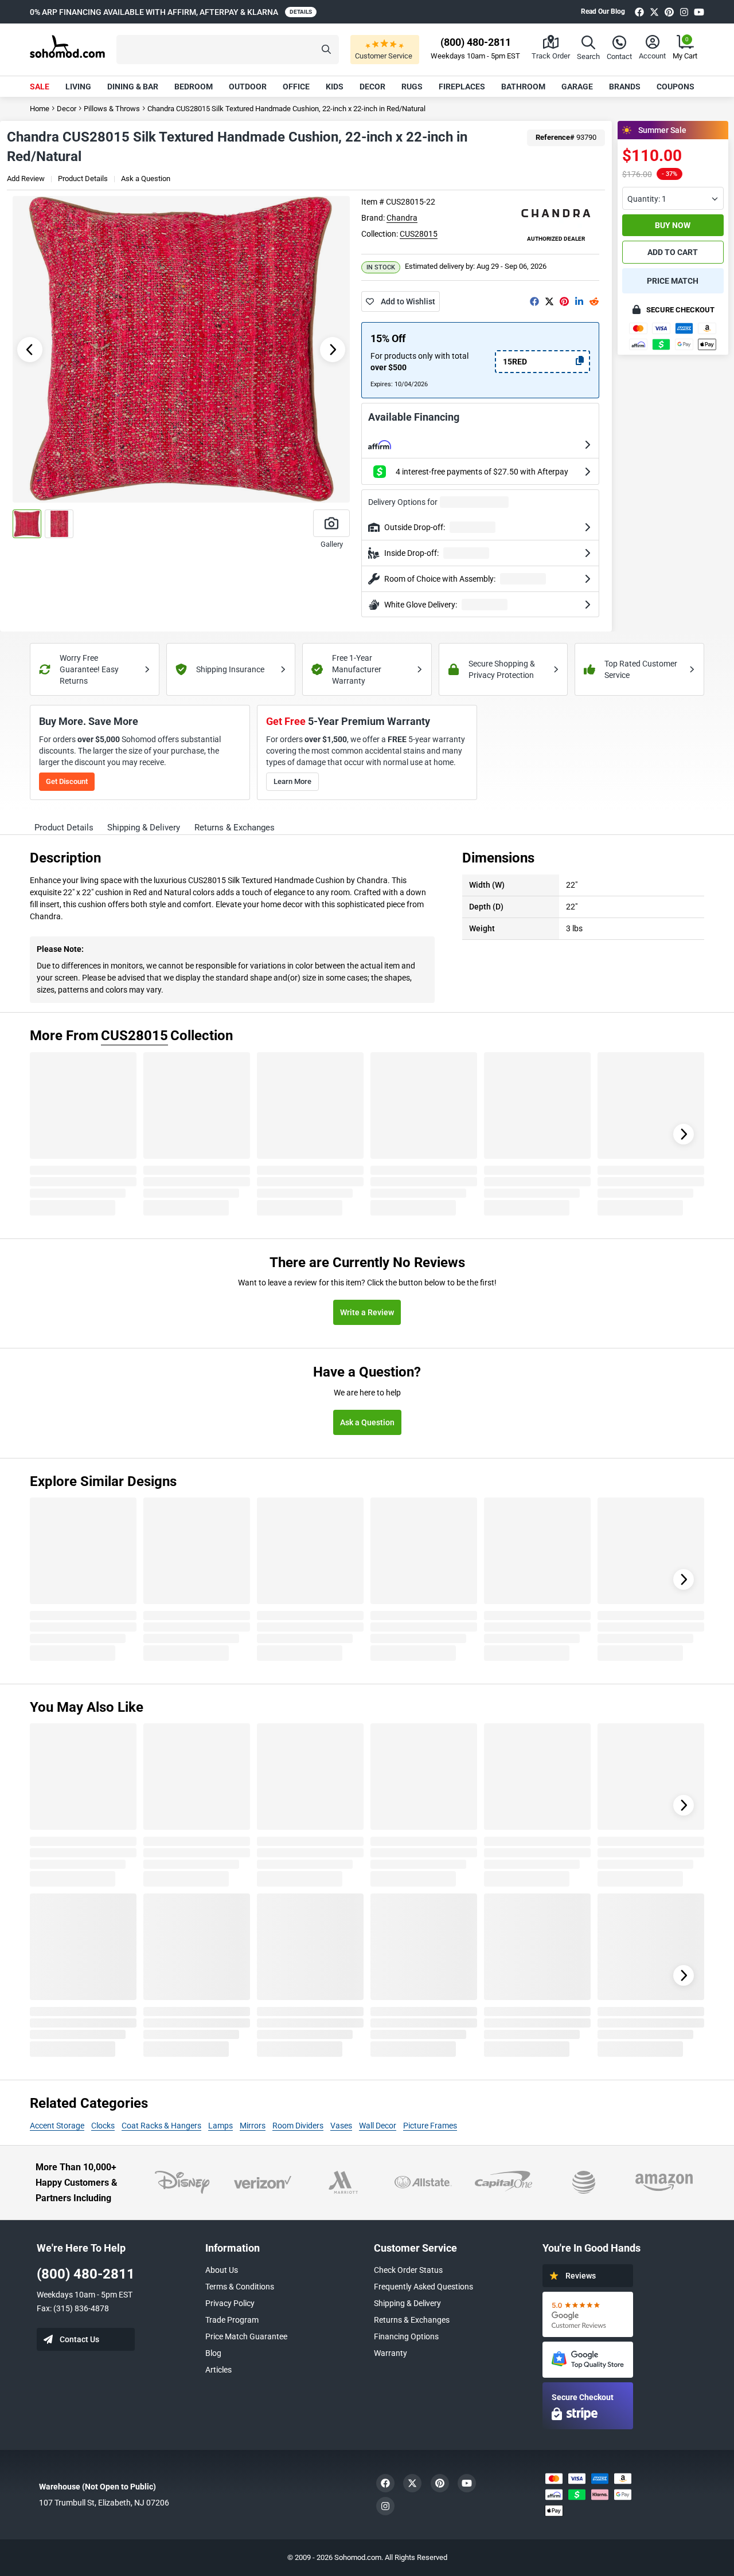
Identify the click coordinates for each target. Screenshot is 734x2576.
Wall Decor (378, 2126)
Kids (335, 87)
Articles (218, 2370)
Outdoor (248, 87)
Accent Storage (57, 2126)
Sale (40, 87)
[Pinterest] (669, 12)
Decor (372, 87)
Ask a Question (146, 179)
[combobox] (673, 198)
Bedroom (194, 87)
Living (78, 87)
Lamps (220, 2126)
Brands (625, 87)
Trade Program (232, 2320)
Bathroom (523, 87)
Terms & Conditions (240, 2287)
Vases (341, 2126)
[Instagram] (684, 12)
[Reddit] (594, 301)
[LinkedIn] (579, 301)
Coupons (676, 87)
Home (40, 109)
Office (296, 87)
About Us (222, 2270)
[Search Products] (326, 50)
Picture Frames (430, 2126)
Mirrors (253, 2126)
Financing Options (406, 2336)
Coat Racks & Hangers (161, 2126)
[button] (228, 50)
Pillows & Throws (112, 109)
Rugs (412, 87)
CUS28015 (419, 234)
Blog (213, 2353)
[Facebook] (639, 12)
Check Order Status (408, 2270)
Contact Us (79, 2339)
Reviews (581, 2276)
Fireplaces (462, 87)
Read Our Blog (603, 11)
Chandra (402, 218)
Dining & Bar (133, 87)
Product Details (83, 179)
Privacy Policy (230, 2303)
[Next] (684, 1134)
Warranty (391, 2353)
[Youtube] (699, 12)
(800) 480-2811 (86, 2274)
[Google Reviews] (588, 2314)
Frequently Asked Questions (423, 2287)
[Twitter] (654, 12)
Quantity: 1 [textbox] (647, 199)
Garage (577, 87)
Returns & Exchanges (412, 2320)
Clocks (103, 2126)
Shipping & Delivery (407, 2303)
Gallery (332, 544)
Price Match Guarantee (246, 2336)
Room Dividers (298, 2126)
